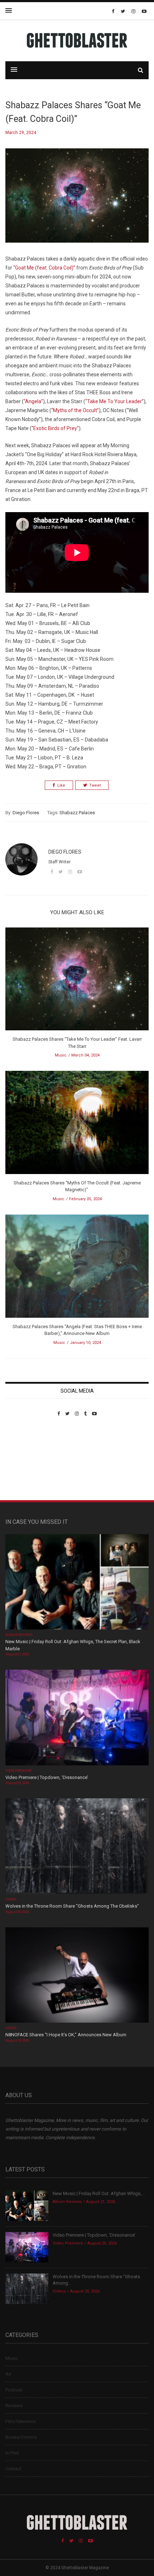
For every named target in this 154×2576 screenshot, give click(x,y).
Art (8, 2374)
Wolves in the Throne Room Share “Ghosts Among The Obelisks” (72, 1906)
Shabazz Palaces (77, 813)
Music (61, 1055)
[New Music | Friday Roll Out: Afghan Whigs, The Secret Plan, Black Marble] (77, 1582)
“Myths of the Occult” (75, 410)
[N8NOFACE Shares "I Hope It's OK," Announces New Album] (77, 1976)
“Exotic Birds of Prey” (55, 428)
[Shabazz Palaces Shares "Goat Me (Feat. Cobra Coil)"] (77, 201)
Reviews (14, 2406)
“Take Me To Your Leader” (114, 401)
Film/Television (21, 2421)
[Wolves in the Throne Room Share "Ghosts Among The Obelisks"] (77, 1847)
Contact (13, 2469)
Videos (11, 1899)
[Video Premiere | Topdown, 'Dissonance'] (77, 1718)
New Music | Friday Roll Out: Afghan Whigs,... (99, 2193)
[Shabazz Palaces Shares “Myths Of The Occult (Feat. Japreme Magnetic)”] (77, 1125)
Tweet (95, 785)
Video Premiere (18, 1771)
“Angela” (33, 401)
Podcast (14, 2390)
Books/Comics (21, 2437)
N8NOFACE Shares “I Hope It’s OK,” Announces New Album (66, 2035)
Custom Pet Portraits (26, 1466)
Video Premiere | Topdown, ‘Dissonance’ (47, 1777)
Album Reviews (19, 1635)
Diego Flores (26, 813)
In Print (12, 2453)
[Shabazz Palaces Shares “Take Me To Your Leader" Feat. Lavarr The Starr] (77, 981)
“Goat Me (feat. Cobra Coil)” (44, 268)
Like (61, 785)
